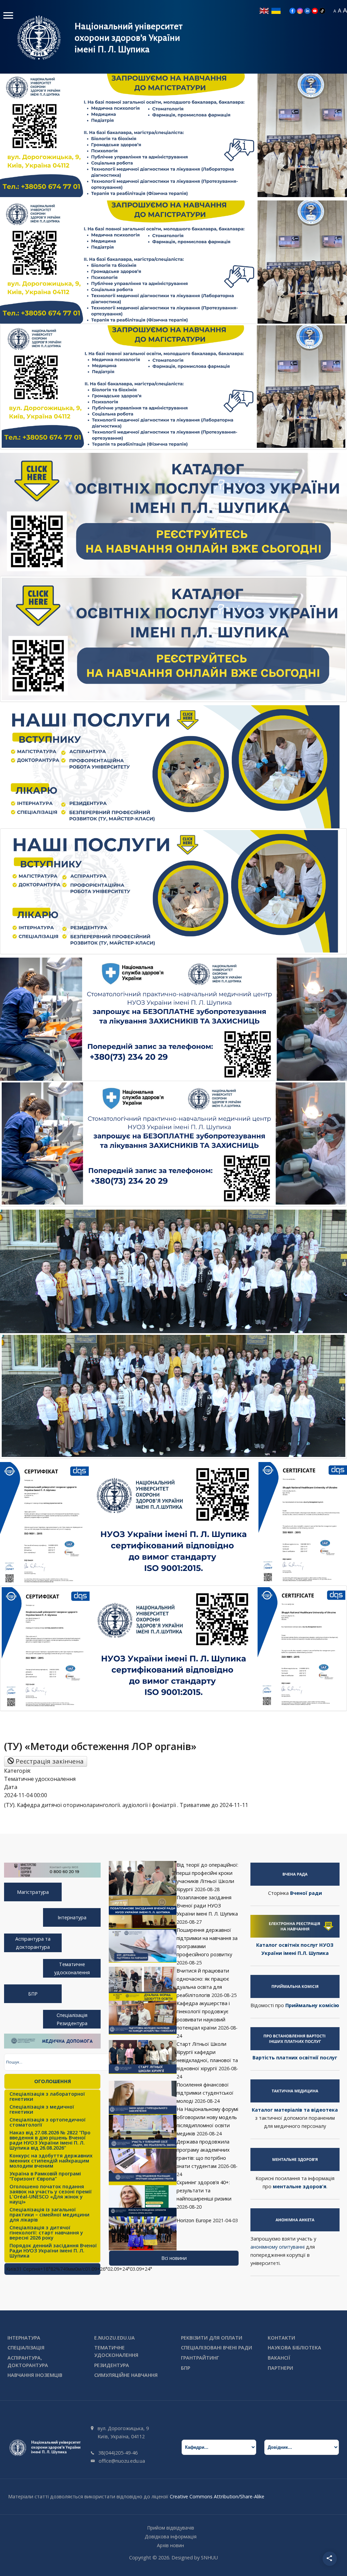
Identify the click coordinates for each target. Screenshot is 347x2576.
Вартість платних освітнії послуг (295, 2058)
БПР (33, 1994)
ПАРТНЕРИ (280, 2368)
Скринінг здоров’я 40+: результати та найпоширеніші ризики (204, 2190)
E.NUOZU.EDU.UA (115, 2338)
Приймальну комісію (312, 2005)
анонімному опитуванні (278, 2247)
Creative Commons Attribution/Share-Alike (217, 2496)
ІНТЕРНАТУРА (24, 2338)
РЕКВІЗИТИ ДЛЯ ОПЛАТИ (212, 2338)
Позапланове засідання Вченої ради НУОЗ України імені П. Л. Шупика (207, 1906)
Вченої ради (306, 1893)
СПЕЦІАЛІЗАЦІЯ (26, 2348)
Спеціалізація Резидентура (72, 2019)
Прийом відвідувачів (171, 2528)
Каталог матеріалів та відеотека (295, 2110)
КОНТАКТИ (281, 2338)
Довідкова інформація (171, 2536)
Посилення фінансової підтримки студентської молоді (205, 2093)
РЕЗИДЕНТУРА (112, 2365)
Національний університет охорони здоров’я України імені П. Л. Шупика (129, 38)
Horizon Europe (194, 2220)
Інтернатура (72, 1917)
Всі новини (174, 2258)
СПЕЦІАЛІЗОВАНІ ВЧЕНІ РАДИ (217, 2348)
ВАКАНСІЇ (279, 2358)
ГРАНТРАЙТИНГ (200, 2358)
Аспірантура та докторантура (33, 1943)
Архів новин (170, 2545)
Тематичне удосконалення (72, 1968)
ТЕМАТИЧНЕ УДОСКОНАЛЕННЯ (116, 2351)
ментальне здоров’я (300, 2186)
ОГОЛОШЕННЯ (53, 2081)
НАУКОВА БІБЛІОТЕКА (294, 2348)
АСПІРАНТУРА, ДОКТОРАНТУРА (28, 2361)
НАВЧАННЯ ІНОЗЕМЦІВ (35, 2375)
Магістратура (33, 1892)
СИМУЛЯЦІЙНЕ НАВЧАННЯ (126, 2375)
